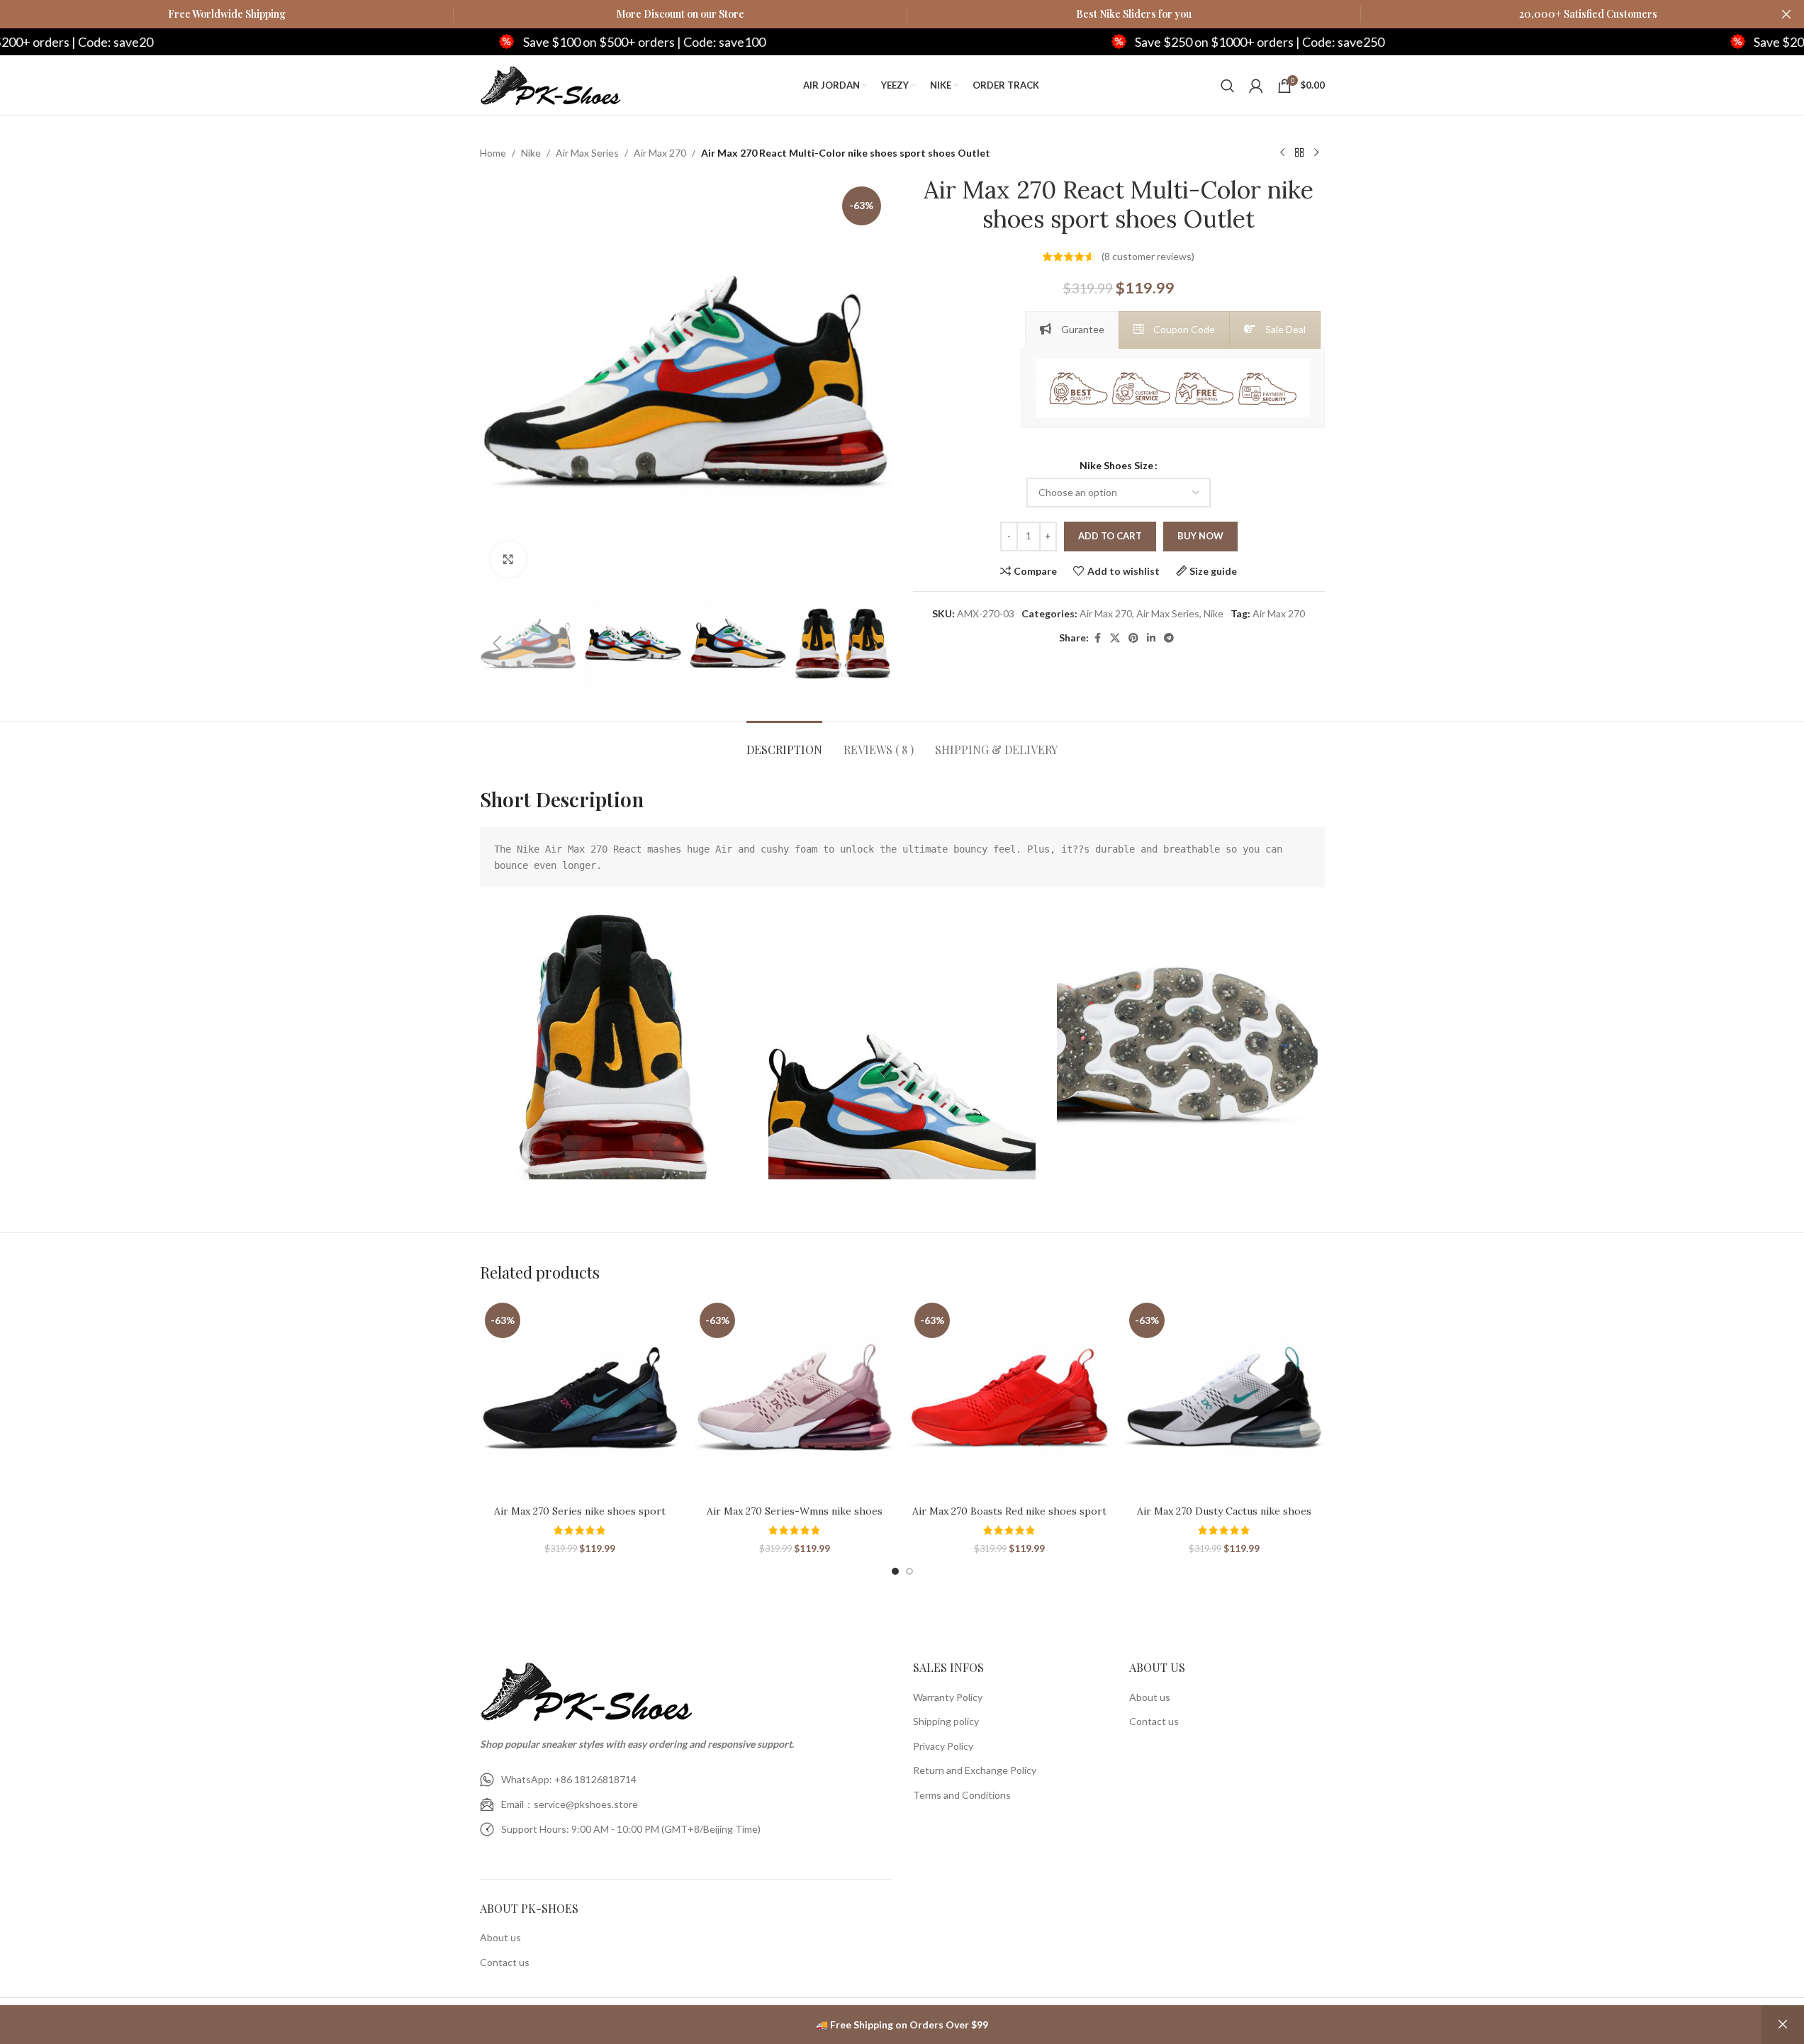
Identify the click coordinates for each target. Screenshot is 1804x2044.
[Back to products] (1299, 153)
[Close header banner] (1786, 14)
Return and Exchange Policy (975, 1770)
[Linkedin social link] (1151, 638)
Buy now (1200, 536)
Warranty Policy (948, 1697)
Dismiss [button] (1783, 2025)
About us (500, 1937)
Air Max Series (587, 153)
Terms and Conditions (962, 1795)
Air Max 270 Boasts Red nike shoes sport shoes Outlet (1009, 1518)
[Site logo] (551, 84)
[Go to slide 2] (909, 1571)
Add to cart (1110, 536)
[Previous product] (1282, 153)
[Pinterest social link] (1133, 638)
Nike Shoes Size (1116, 465)
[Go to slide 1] (895, 1571)
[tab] (1072, 330)
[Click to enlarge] (508, 559)
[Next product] (1316, 153)
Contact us (505, 1962)
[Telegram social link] (1169, 638)
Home (493, 153)
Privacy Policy (943, 1746)
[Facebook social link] (1097, 638)
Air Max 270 (660, 153)
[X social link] (1115, 638)
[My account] (1256, 86)
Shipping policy (946, 1721)
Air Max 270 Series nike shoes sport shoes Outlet (580, 1518)
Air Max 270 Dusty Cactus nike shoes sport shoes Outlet (1224, 1518)
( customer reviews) (1148, 256)
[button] (498, 644)
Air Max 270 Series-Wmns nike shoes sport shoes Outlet (795, 1518)
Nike (531, 153)
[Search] (1228, 86)
